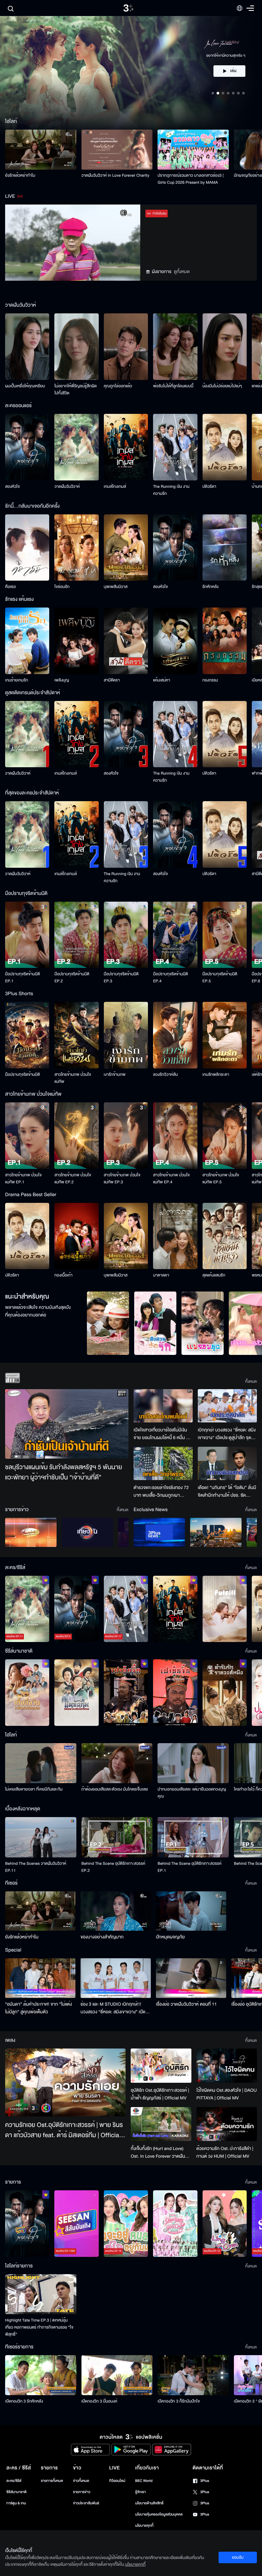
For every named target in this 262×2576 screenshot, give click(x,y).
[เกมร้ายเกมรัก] (27, 641)
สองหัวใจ (12, 487)
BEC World (144, 2481)
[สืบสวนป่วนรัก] (155, 1323)
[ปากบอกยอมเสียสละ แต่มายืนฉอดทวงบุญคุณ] (193, 1763)
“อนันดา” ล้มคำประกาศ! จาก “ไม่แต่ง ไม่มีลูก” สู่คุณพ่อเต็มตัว (39, 2008)
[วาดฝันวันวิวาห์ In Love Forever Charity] (117, 150)
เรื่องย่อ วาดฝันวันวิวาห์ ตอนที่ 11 (186, 2004)
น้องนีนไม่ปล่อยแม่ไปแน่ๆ (222, 386)
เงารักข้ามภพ (115, 1075)
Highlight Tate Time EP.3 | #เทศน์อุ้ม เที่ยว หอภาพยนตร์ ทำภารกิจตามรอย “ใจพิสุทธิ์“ (39, 2327)
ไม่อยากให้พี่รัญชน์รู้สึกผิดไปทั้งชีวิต (76, 390)
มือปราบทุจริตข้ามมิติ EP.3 (121, 978)
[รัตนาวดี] (108, 1323)
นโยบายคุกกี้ (144, 2526)
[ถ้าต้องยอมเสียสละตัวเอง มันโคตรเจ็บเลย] (117, 1763)
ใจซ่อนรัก (62, 587)
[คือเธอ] (27, 548)
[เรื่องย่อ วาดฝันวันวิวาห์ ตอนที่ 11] (191, 1978)
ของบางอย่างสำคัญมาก (102, 1937)
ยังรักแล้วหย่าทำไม (20, 175)
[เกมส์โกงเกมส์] (126, 447)
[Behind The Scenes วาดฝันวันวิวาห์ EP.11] (41, 1837)
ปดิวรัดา (209, 487)
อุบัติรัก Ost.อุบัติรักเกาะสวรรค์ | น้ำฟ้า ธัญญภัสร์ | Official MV (160, 2094)
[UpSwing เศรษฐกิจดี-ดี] (216, 1532)
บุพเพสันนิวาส (116, 587)
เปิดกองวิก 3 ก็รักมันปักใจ (179, 2401)
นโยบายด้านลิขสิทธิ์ (149, 2503)
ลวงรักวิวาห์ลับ (166, 1075)
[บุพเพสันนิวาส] (126, 548)
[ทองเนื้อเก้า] (76, 1236)
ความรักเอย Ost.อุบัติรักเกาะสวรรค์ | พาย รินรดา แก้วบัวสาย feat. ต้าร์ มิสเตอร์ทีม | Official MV (64, 2130)
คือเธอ (10, 587)
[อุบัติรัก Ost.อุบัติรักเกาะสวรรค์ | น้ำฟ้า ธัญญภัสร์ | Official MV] (161, 2066)
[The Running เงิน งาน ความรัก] (175, 447)
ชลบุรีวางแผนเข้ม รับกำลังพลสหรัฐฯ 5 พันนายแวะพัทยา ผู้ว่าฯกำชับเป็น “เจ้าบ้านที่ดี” (64, 1473)
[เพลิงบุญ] (76, 641)
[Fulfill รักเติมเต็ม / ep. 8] (225, 1609)
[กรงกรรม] (225, 641)
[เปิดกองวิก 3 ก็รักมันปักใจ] (193, 2375)
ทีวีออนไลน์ (117, 2481)
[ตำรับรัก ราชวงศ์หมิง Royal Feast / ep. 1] (225, 1693)
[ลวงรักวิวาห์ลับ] (175, 1035)
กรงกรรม (210, 680)
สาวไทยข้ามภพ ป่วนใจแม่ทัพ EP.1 (23, 1179)
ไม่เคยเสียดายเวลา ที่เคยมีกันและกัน (34, 1789)
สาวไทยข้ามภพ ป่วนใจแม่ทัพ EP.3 (122, 1179)
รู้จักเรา (140, 2492)
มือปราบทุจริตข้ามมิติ (23, 1075)
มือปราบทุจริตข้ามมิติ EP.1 (23, 978)
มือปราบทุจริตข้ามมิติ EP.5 (220, 978)
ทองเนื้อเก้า (63, 1275)
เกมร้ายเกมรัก (17, 680)
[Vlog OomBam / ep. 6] (175, 2224)
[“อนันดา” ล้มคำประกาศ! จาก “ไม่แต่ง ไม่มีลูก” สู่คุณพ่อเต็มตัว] (40, 1978)
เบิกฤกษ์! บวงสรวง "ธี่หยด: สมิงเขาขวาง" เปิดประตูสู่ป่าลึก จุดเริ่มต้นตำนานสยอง (227, 1434)
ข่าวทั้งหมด (81, 2481)
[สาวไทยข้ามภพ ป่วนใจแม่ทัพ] (76, 1035)
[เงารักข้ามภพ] (126, 1035)
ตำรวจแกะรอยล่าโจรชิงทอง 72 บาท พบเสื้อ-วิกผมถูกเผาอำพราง (161, 1492)
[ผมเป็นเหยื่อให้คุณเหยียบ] (27, 347)
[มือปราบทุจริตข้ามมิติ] (27, 1035)
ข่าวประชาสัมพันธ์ (86, 2503)
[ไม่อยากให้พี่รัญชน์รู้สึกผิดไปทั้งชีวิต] (76, 347)
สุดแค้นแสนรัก (214, 1275)
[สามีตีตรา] (126, 641)
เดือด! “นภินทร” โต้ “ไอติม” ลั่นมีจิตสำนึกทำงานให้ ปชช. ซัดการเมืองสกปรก (227, 1492)
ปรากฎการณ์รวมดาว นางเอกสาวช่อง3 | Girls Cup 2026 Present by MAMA (191, 179)
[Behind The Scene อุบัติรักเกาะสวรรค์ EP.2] (117, 1837)
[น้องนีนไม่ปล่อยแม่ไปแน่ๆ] (225, 347)
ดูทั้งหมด (182, 272)
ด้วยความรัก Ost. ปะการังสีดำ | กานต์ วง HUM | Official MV (225, 2152)
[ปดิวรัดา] (225, 447)
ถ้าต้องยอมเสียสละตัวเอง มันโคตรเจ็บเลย (115, 1789)
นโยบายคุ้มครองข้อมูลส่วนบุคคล (159, 2514)
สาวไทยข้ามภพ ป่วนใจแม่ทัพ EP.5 (221, 1179)
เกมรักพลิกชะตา (216, 1075)
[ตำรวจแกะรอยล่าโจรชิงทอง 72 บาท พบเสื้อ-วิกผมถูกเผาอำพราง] (163, 1463)
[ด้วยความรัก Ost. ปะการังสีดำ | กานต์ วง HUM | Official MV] (227, 2124)
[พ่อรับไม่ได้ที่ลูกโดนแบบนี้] (175, 347)
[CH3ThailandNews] (159, 1532)
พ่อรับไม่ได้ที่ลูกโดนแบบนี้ (173, 386)
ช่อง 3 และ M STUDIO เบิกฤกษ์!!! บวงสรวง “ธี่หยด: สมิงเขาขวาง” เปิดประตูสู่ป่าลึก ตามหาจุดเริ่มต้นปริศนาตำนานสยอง (114, 2008)
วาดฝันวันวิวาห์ (67, 487)
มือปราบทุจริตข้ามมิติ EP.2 (72, 978)
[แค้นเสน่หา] (175, 641)
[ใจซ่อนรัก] (76, 548)
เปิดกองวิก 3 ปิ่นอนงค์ (100, 2401)
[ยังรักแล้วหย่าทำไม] (41, 150)
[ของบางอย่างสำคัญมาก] (116, 1911)
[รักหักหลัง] (225, 548)
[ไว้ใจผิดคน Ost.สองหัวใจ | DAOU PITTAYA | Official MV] (227, 2065)
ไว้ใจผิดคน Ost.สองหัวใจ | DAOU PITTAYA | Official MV (227, 2094)
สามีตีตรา (112, 680)
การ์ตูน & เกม (16, 2503)
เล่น (233, 77)
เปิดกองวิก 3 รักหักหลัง (24, 2401)
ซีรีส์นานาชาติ (16, 2492)
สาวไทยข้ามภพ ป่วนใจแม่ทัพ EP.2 (73, 1179)
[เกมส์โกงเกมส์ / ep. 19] (175, 1609)
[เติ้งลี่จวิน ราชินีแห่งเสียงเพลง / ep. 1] (27, 1693)
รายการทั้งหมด (52, 2481)
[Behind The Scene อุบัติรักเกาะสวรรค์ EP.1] (193, 1837)
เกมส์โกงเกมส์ (115, 487)
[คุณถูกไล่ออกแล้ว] (126, 347)
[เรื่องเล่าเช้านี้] (31, 1532)
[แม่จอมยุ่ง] (203, 1323)
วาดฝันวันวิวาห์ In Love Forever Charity (116, 175)
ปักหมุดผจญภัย (170, 1937)
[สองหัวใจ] (27, 447)
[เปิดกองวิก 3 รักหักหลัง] (41, 2375)
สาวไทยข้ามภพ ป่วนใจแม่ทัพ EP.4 (171, 1179)
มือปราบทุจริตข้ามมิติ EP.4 (170, 978)
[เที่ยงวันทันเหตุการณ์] (87, 1532)
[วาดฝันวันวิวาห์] (76, 447)
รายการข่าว (81, 2492)
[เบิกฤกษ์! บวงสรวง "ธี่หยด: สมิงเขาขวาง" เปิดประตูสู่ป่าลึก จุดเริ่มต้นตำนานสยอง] (227, 1406)
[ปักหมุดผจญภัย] (191, 1911)
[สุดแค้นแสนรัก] (225, 1236)
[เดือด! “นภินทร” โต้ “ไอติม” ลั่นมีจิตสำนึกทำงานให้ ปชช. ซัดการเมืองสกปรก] (227, 1463)
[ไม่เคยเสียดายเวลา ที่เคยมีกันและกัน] (41, 1763)
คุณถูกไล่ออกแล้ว (118, 386)
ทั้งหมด (251, 1381)
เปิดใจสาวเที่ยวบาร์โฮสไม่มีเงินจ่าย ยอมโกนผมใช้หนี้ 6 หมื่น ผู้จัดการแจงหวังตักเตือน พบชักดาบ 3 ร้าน (161, 1434)
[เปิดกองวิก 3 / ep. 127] (27, 2224)
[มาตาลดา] (175, 1236)
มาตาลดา (161, 1275)
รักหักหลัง (211, 587)
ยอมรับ (238, 2557)
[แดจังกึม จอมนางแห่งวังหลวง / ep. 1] (76, 1693)
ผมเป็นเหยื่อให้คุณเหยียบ (25, 386)
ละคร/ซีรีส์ (14, 2481)
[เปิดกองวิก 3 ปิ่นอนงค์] (117, 2375)
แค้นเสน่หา (162, 680)
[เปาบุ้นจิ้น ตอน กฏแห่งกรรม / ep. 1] (175, 1693)
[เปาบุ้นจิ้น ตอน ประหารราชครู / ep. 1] (126, 1693)
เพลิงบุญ (62, 680)
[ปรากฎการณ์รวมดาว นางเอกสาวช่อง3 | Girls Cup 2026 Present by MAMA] (193, 150)
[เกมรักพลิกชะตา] (225, 1035)
